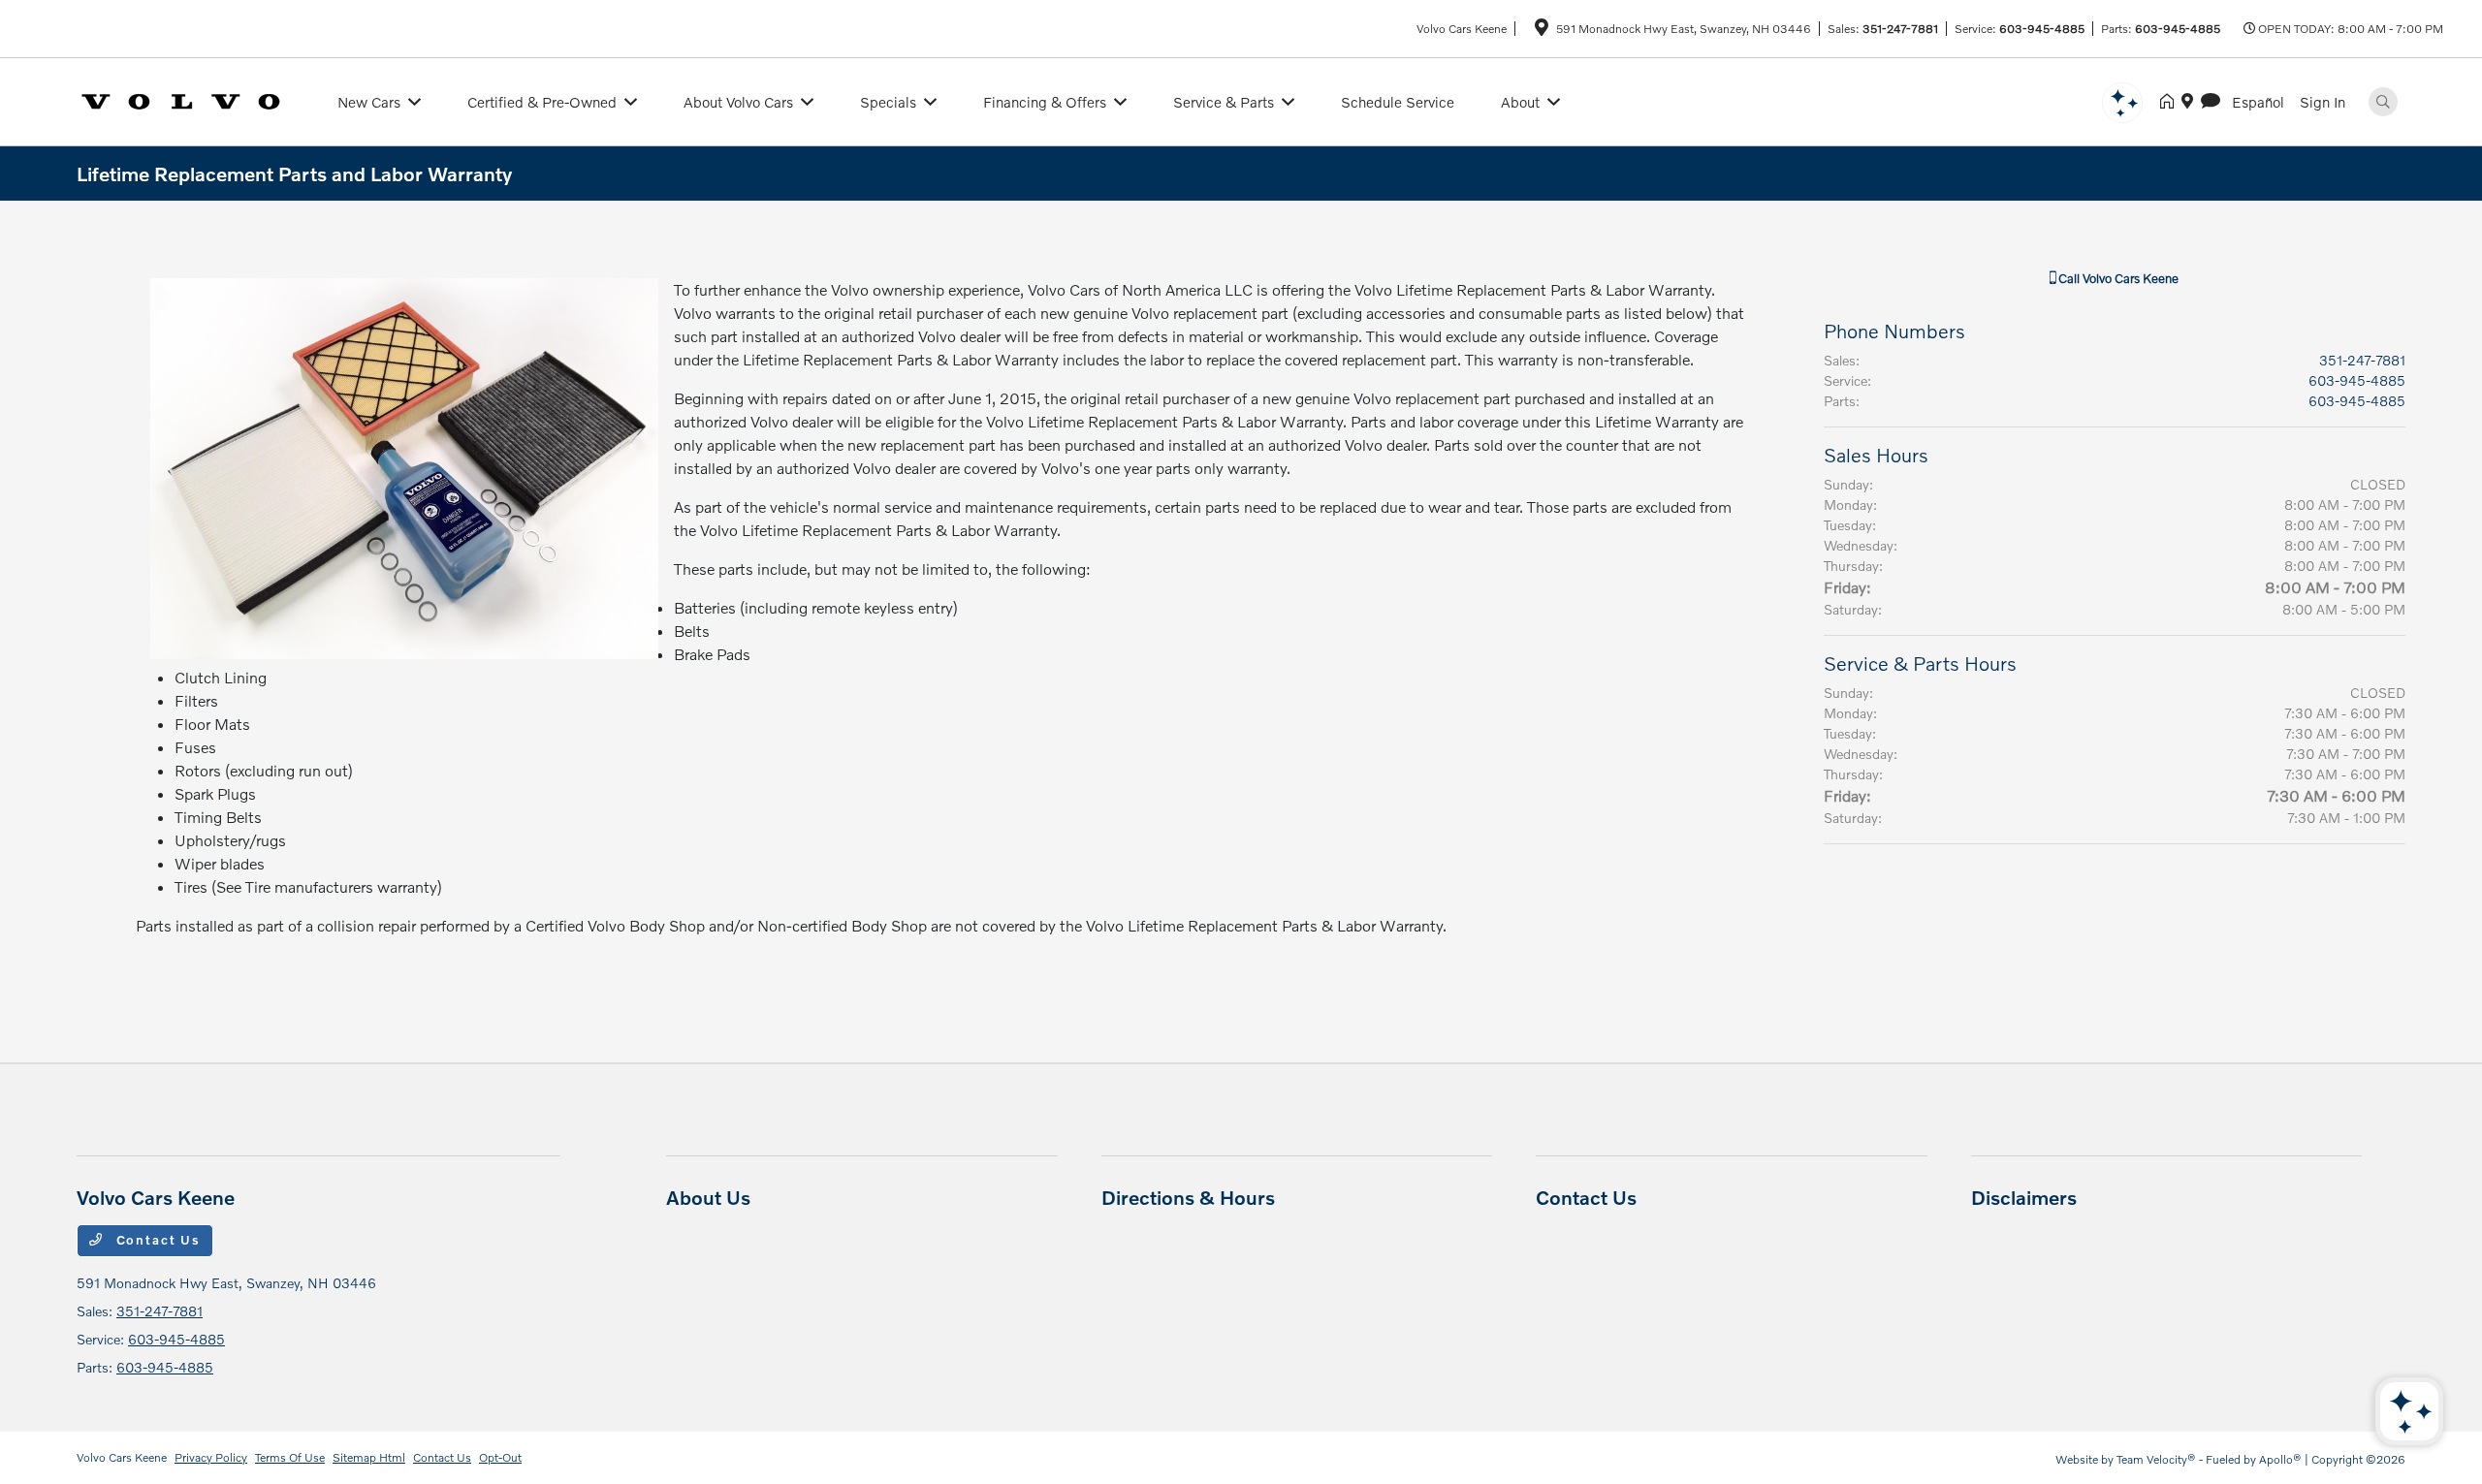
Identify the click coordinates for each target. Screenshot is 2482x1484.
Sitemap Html (369, 1457)
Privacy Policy (211, 1457)
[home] (2171, 102)
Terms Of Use (290, 1457)
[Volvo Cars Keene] (195, 99)
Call (2117, 278)
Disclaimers (2024, 1197)
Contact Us (156, 1240)
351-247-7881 (1900, 29)
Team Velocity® (2156, 1459)
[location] (1542, 31)
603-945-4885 (2042, 29)
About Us (708, 1197)
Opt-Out (500, 1457)
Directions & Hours (1188, 1197)
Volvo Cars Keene (122, 1457)
